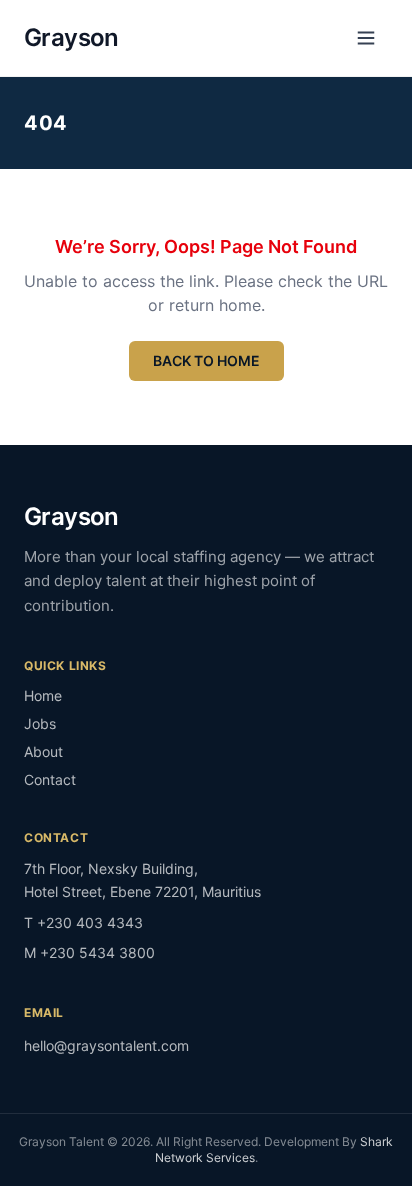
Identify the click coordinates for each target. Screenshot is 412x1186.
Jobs (40, 723)
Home (43, 695)
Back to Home (206, 360)
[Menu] (366, 38)
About (43, 751)
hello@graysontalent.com (106, 1045)
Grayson (71, 37)
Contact (50, 779)
